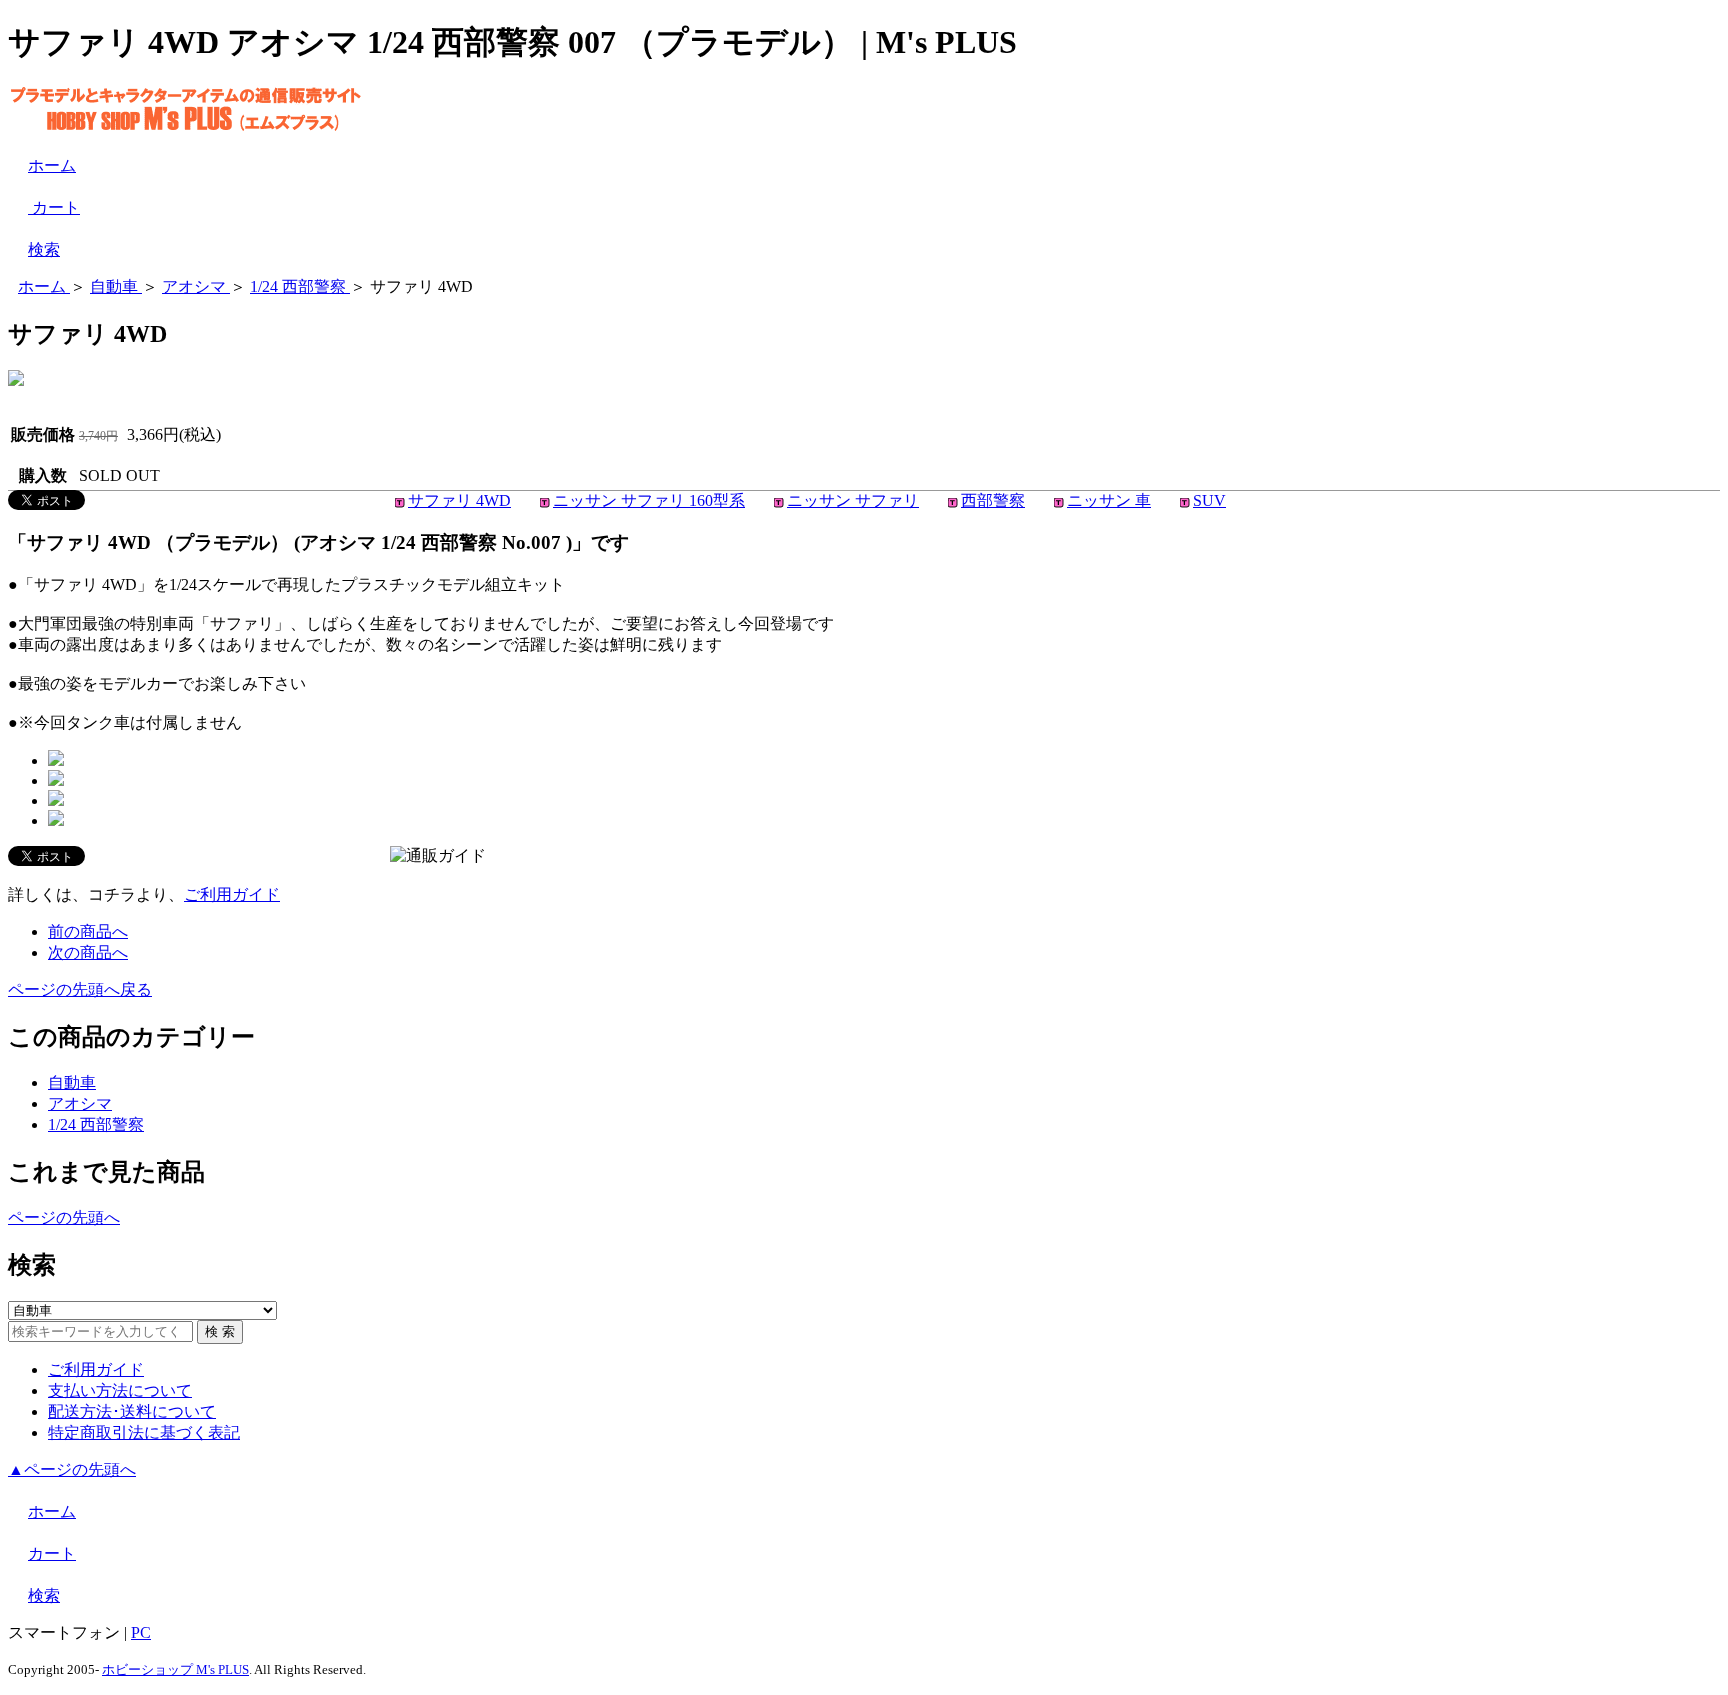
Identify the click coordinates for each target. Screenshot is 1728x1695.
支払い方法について (120, 1390)
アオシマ (80, 1103)
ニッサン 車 (1109, 500)
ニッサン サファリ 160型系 (649, 500)
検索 (44, 249)
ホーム (52, 165)
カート (54, 207)
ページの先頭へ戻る (80, 989)
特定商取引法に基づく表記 (144, 1432)
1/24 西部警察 (96, 1124)
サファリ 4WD (459, 500)
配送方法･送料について (132, 1411)
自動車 (72, 1082)
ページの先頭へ (64, 1217)
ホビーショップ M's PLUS (175, 1669)
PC (141, 1632)
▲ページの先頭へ (72, 1469)
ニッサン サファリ (853, 500)
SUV (1209, 500)
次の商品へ (88, 952)
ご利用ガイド (232, 894)
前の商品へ (88, 931)
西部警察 (993, 500)
